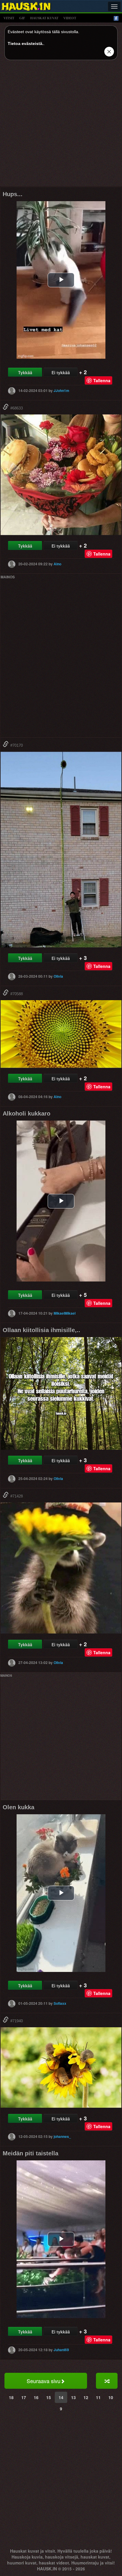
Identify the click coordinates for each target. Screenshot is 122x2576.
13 (73, 2397)
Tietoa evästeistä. (26, 43)
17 (24, 2397)
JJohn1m (61, 390)
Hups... (13, 194)
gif (22, 18)
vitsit (9, 18)
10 (111, 2397)
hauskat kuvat (44, 18)
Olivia (58, 976)
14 (61, 2397)
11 (98, 2397)
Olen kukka (19, 1807)
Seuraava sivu (44, 2381)
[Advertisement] (61, 125)
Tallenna (102, 380)
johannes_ (62, 2136)
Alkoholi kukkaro (27, 1113)
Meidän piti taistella (30, 2153)
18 (11, 2397)
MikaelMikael (65, 1313)
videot (70, 18)
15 (49, 2397)
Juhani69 (61, 2350)
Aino (57, 564)
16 (36, 2397)
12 (86, 2397)
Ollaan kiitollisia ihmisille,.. (41, 1330)
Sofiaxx (60, 2003)
